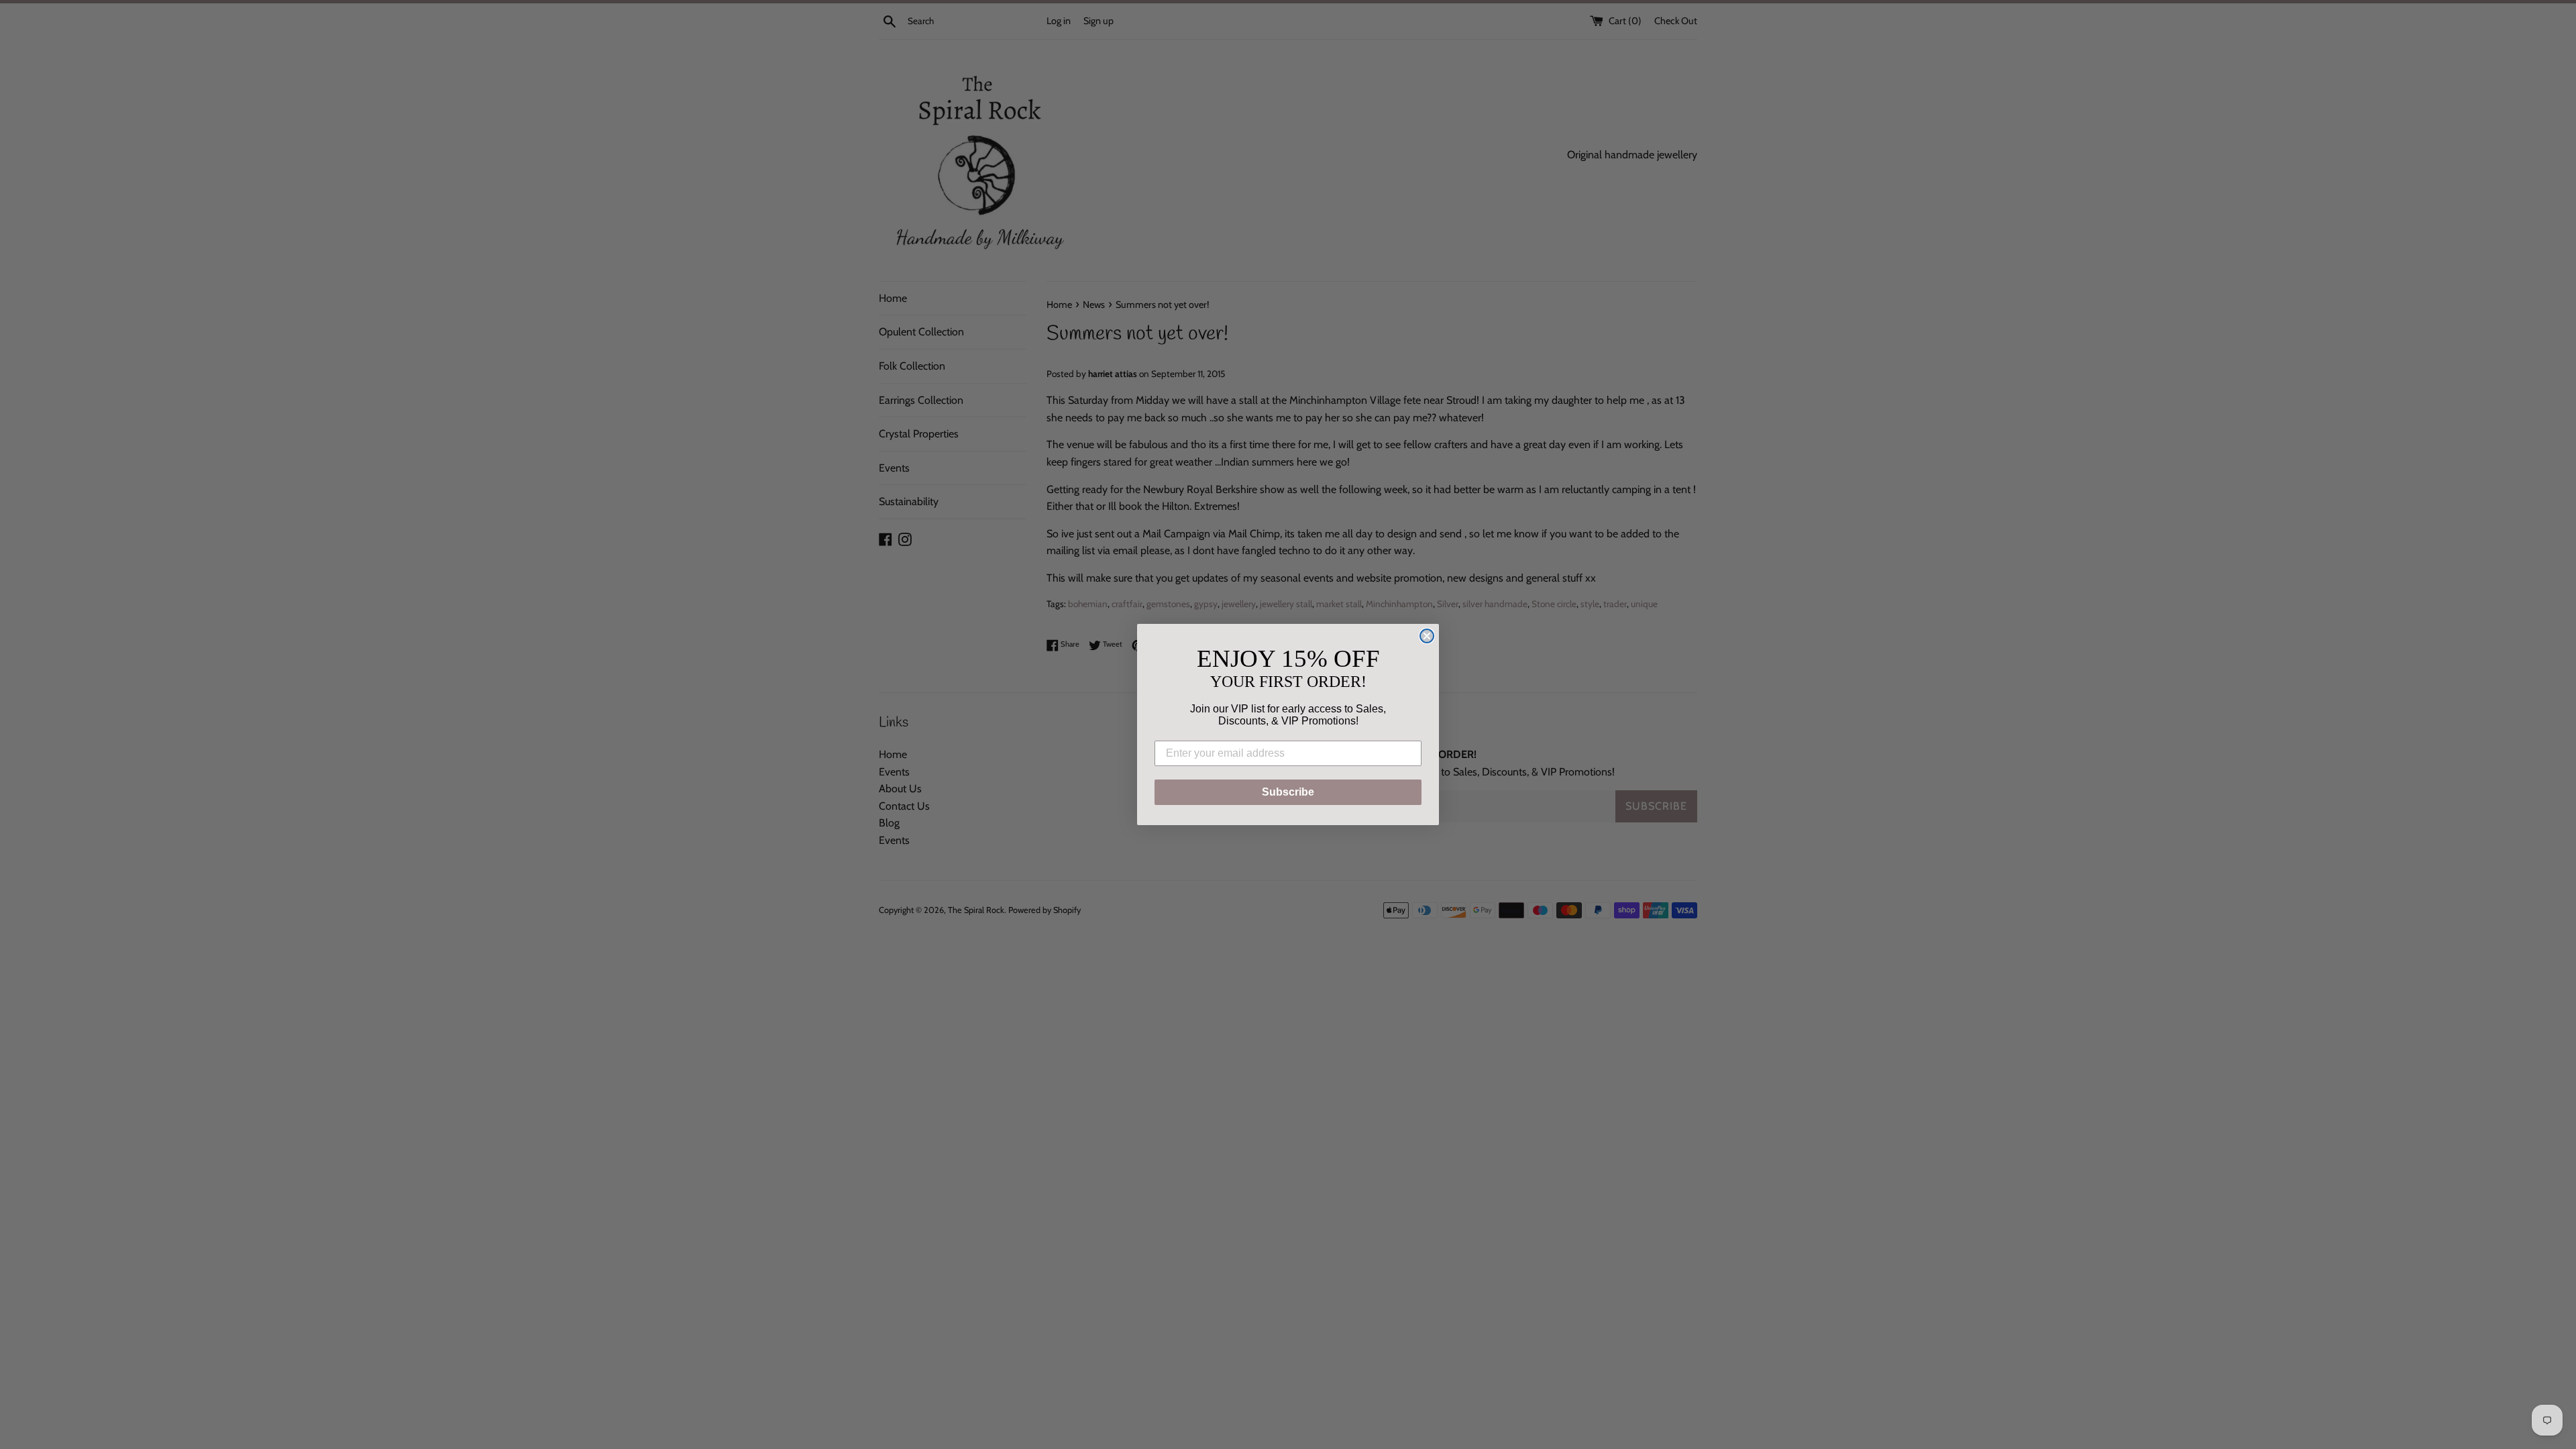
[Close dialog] (1427, 636)
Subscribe (1288, 792)
